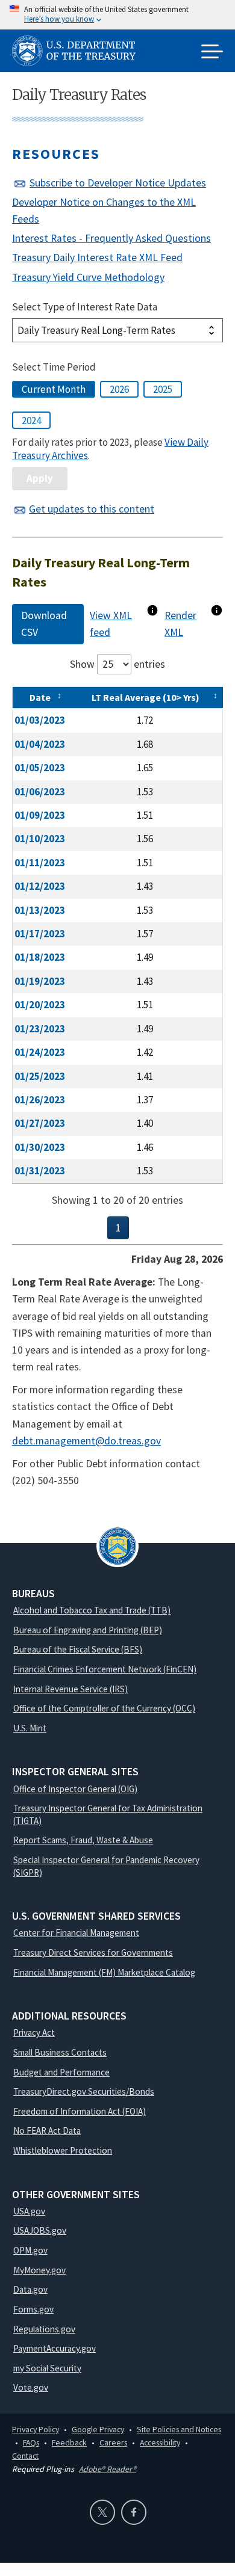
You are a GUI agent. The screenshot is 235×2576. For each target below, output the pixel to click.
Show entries (117, 664)
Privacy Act (34, 2032)
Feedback (69, 2442)
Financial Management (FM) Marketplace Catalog (104, 1972)
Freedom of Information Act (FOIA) (80, 2111)
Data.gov (30, 2289)
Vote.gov (31, 2387)
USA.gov (29, 2211)
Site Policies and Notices (179, 2429)
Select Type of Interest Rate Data (85, 307)
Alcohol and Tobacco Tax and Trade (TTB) (92, 1610)
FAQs (31, 2442)
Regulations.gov (44, 2329)
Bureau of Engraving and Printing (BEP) (88, 1630)
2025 (163, 389)
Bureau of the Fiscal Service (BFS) (78, 1649)
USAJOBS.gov (40, 2230)
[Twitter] (102, 2512)
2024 (31, 421)
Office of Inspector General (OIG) (75, 1789)
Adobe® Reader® (108, 2469)
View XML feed (111, 624)
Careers (113, 2442)
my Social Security (47, 2368)
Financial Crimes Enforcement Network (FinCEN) (105, 1669)
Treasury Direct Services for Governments (93, 1952)
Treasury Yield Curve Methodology (88, 277)
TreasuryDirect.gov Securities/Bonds (84, 2091)
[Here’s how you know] (117, 15)
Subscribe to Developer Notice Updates (118, 183)
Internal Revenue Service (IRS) (70, 1689)
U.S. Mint (30, 1728)
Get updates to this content (92, 509)
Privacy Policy (36, 2429)
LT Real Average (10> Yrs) (146, 697)
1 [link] (118, 1228)
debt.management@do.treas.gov (86, 1441)
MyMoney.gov (39, 2270)
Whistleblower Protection (63, 2150)
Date (40, 697)
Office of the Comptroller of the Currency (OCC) (104, 1708)
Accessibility (160, 2442)
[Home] (78, 53)
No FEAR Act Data (47, 2131)
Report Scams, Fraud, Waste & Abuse (83, 1840)
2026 (119, 389)
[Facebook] (134, 2512)
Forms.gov (33, 2309)
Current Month (54, 389)
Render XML (180, 624)
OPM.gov (30, 2250)
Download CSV (44, 624)
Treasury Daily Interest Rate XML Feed (97, 257)
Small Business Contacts (60, 2052)
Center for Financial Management (76, 1933)
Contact (25, 2456)
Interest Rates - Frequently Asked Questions (111, 238)
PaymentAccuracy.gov (55, 2348)
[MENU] (212, 52)
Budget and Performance (61, 2072)
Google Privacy (98, 2429)
